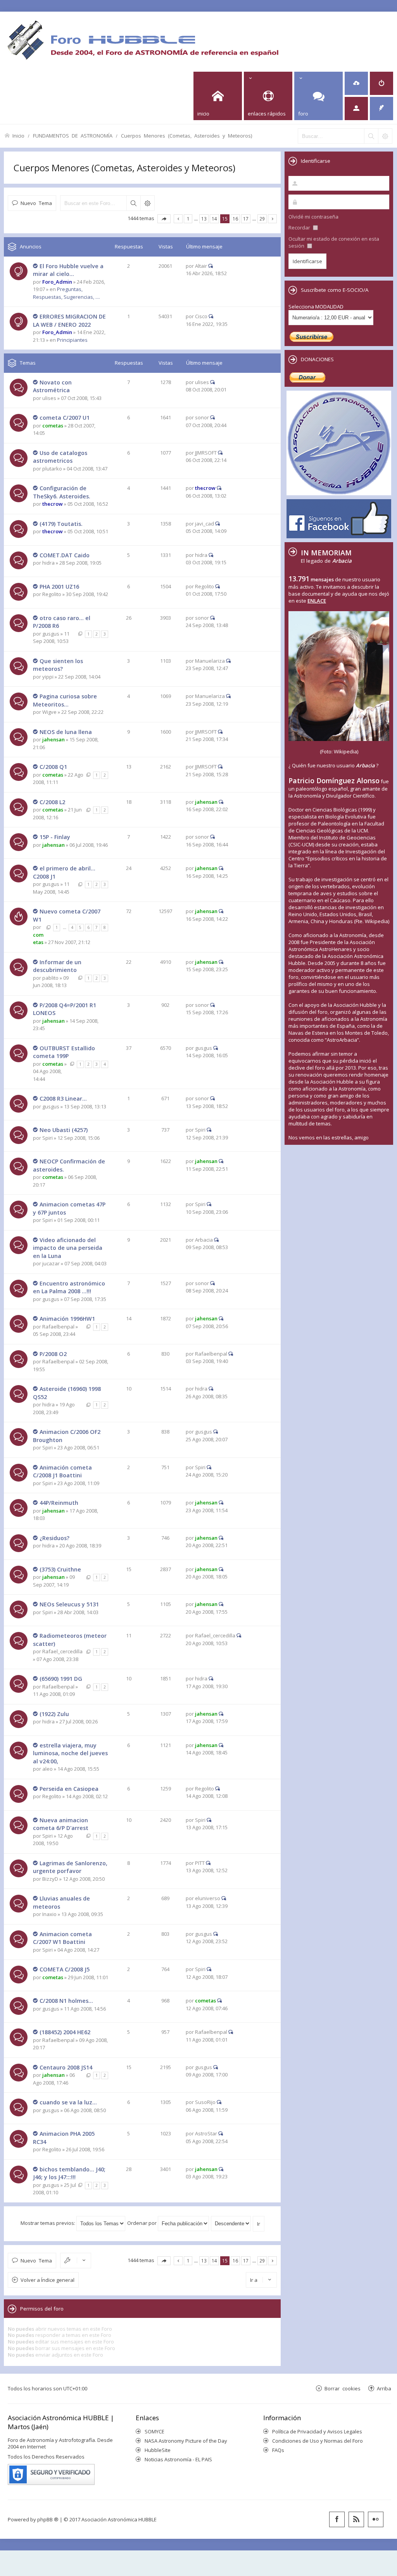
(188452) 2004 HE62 (65, 2032)
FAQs (278, 2450)
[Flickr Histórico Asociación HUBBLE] (376, 2519)
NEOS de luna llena (66, 732)
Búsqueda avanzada (147, 203)
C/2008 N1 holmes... (66, 2001)
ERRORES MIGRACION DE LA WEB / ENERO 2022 (69, 320)
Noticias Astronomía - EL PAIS (178, 2459)
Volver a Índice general (47, 2280)
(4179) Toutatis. (61, 524)
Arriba (384, 2388)
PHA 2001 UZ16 (59, 587)
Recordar (300, 227)
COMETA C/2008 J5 (65, 1969)
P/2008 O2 (53, 1354)
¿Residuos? (54, 1538)
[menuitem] (356, 83)
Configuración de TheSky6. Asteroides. (62, 492)
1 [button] (188, 219)
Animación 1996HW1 (67, 1319)
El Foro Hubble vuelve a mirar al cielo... (68, 270)
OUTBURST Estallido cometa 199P (64, 1052)
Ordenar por (142, 2223)
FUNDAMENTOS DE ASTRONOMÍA (73, 135)
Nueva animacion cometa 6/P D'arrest (61, 1824)
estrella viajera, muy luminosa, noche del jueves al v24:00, (70, 1753)
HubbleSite (158, 2450)
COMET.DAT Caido (65, 555)
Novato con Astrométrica (52, 386)
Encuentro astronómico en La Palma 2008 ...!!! (69, 1287)
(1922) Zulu (54, 1714)
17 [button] (246, 219)
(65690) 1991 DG (61, 1679)
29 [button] (262, 219)
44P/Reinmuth (59, 1503)
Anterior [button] (178, 219)
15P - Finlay (55, 837)
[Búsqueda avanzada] (385, 136)
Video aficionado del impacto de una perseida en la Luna (68, 1248)
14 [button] (214, 219)
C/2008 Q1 (53, 767)
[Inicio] (143, 40)
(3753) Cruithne (60, 1569)
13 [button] (204, 219)
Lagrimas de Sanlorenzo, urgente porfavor (70, 1867)
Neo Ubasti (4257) (64, 1130)
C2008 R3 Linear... (63, 1098)
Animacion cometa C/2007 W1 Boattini (62, 1938)
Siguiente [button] (272, 219)
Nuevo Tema (36, 203)
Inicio (18, 135)
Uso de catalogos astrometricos (60, 457)
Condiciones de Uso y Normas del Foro (318, 2441)
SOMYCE (154, 2431)
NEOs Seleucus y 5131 (69, 1604)
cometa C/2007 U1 (65, 418)
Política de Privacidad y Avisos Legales (317, 2431)
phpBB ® (48, 2519)
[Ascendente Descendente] (231, 2223)
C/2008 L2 (52, 802)
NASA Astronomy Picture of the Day (186, 2441)
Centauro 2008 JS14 (66, 2067)
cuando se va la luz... (68, 2102)
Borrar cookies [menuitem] (343, 2388)
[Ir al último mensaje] (211, 266)
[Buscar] (371, 136)
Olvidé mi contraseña (313, 217)
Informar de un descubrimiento (57, 966)
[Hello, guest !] (356, 109)
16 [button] (235, 219)
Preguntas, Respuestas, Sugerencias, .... (66, 293)
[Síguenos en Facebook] (337, 2519)
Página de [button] (164, 219)
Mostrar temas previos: (48, 2223)
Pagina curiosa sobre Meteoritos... (65, 700)
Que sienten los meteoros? (58, 665)
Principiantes (72, 340)
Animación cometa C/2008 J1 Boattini (62, 1472)
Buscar (133, 203)
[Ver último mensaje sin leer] (36, 266)
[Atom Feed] (356, 2519)
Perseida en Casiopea (69, 1789)
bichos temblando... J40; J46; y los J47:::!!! (69, 2173)
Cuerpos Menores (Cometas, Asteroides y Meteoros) (186, 135)
